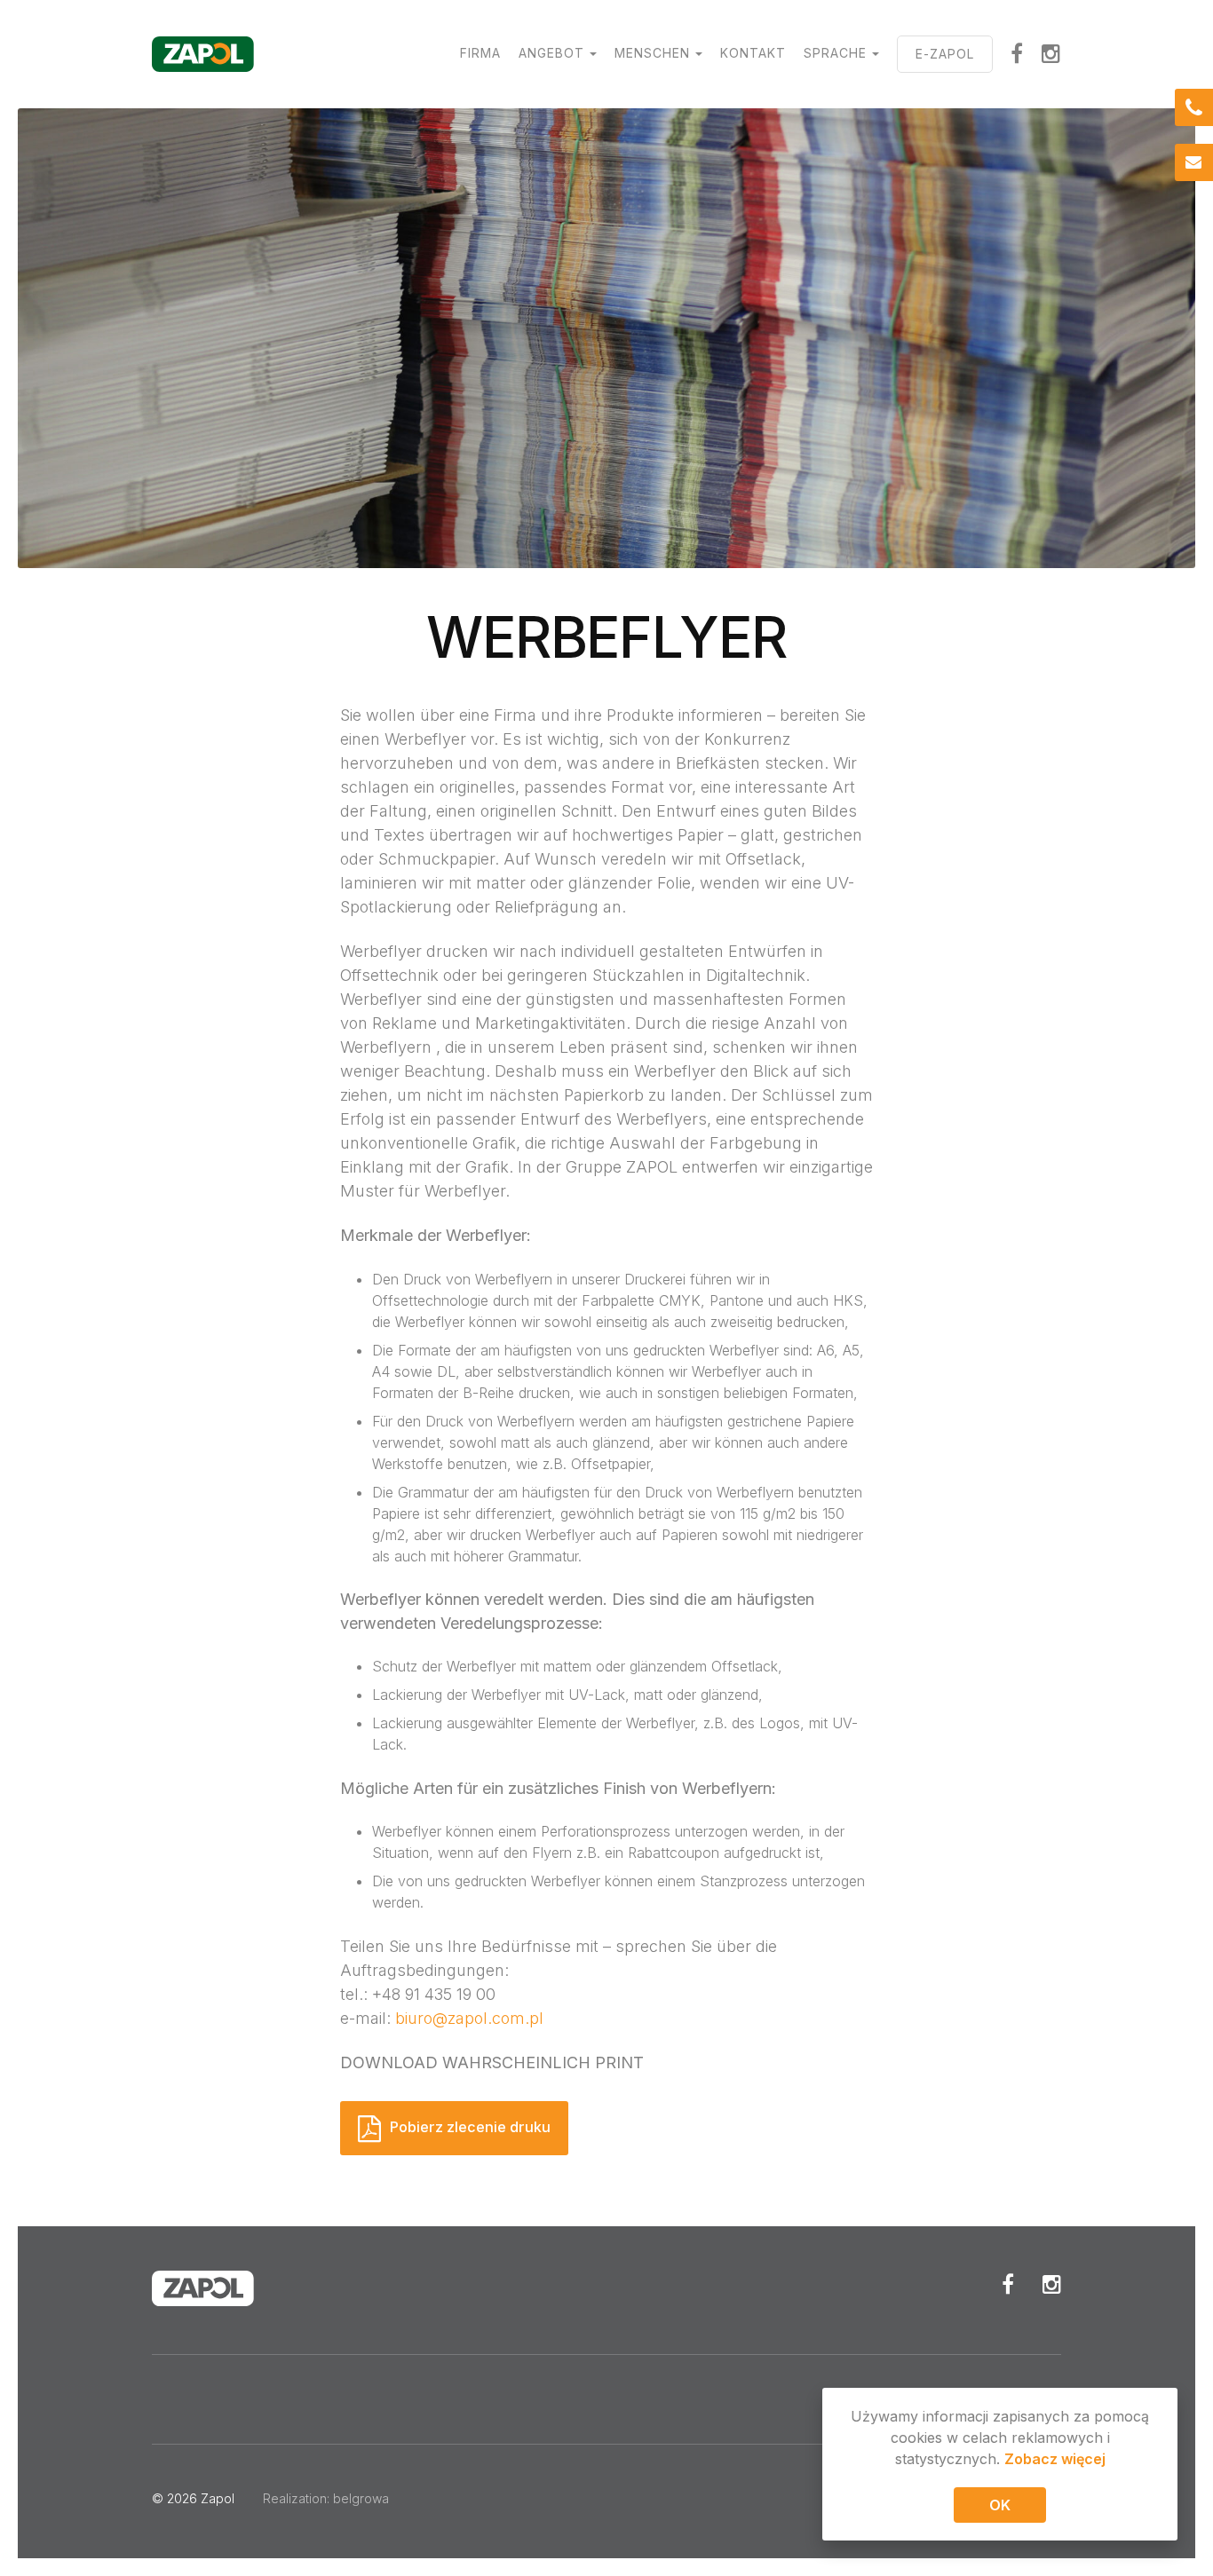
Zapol (218, 2498)
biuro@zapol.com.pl (469, 2018)
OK (1000, 2505)
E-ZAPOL (945, 54)
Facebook (1017, 53)
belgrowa (361, 2498)
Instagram (1051, 53)
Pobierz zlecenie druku (470, 2127)
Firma (480, 53)
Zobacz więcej (1055, 2459)
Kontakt (753, 53)
